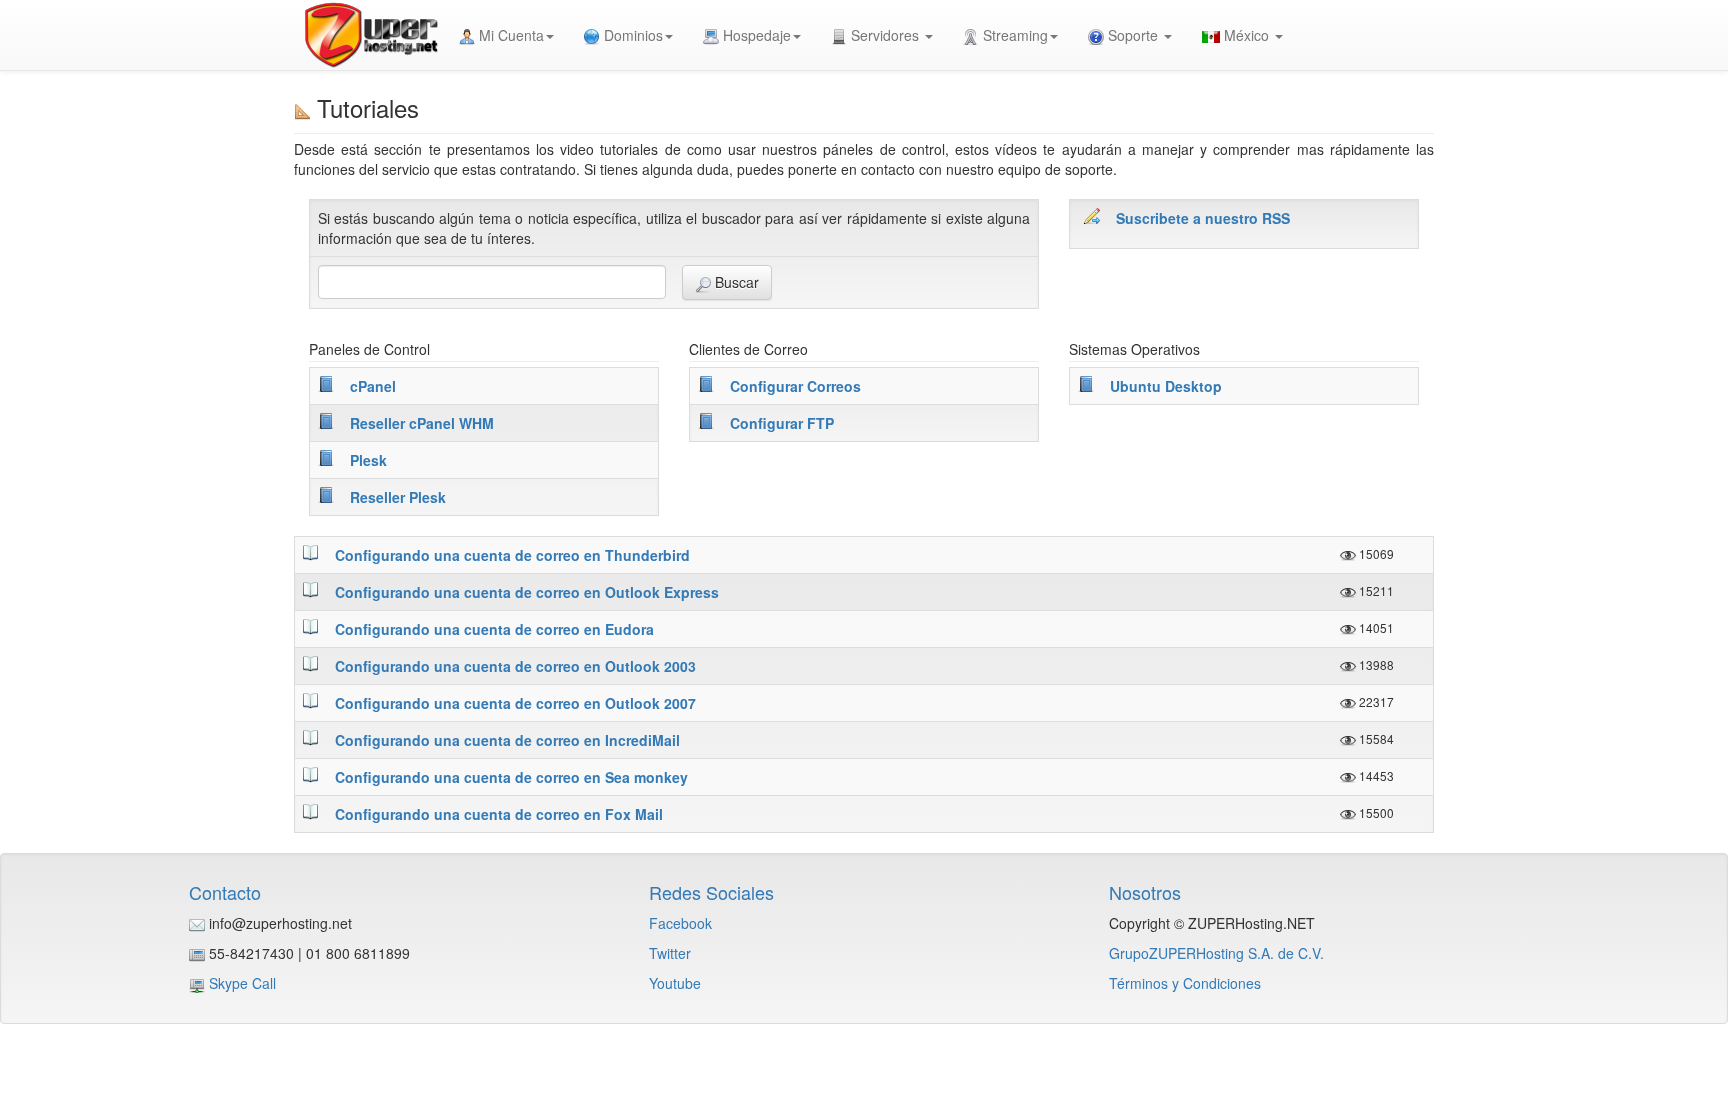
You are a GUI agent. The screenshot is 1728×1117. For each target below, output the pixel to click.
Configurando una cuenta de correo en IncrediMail (507, 740)
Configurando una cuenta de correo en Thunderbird (512, 555)
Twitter (670, 953)
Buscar (735, 282)
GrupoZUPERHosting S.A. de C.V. (1216, 953)
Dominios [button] (631, 35)
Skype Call (242, 983)
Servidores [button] (885, 35)
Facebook (680, 923)
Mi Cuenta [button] (509, 35)
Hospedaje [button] (755, 35)
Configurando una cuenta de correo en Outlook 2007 (515, 703)
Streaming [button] (1013, 35)
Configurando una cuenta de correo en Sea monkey (511, 777)
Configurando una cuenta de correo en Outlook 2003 (515, 666)
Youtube (675, 983)
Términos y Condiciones (1185, 983)
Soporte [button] (1133, 35)
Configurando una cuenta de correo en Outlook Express (527, 592)
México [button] (1246, 35)
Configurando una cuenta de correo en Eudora (494, 629)
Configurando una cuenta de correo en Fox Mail (499, 814)
